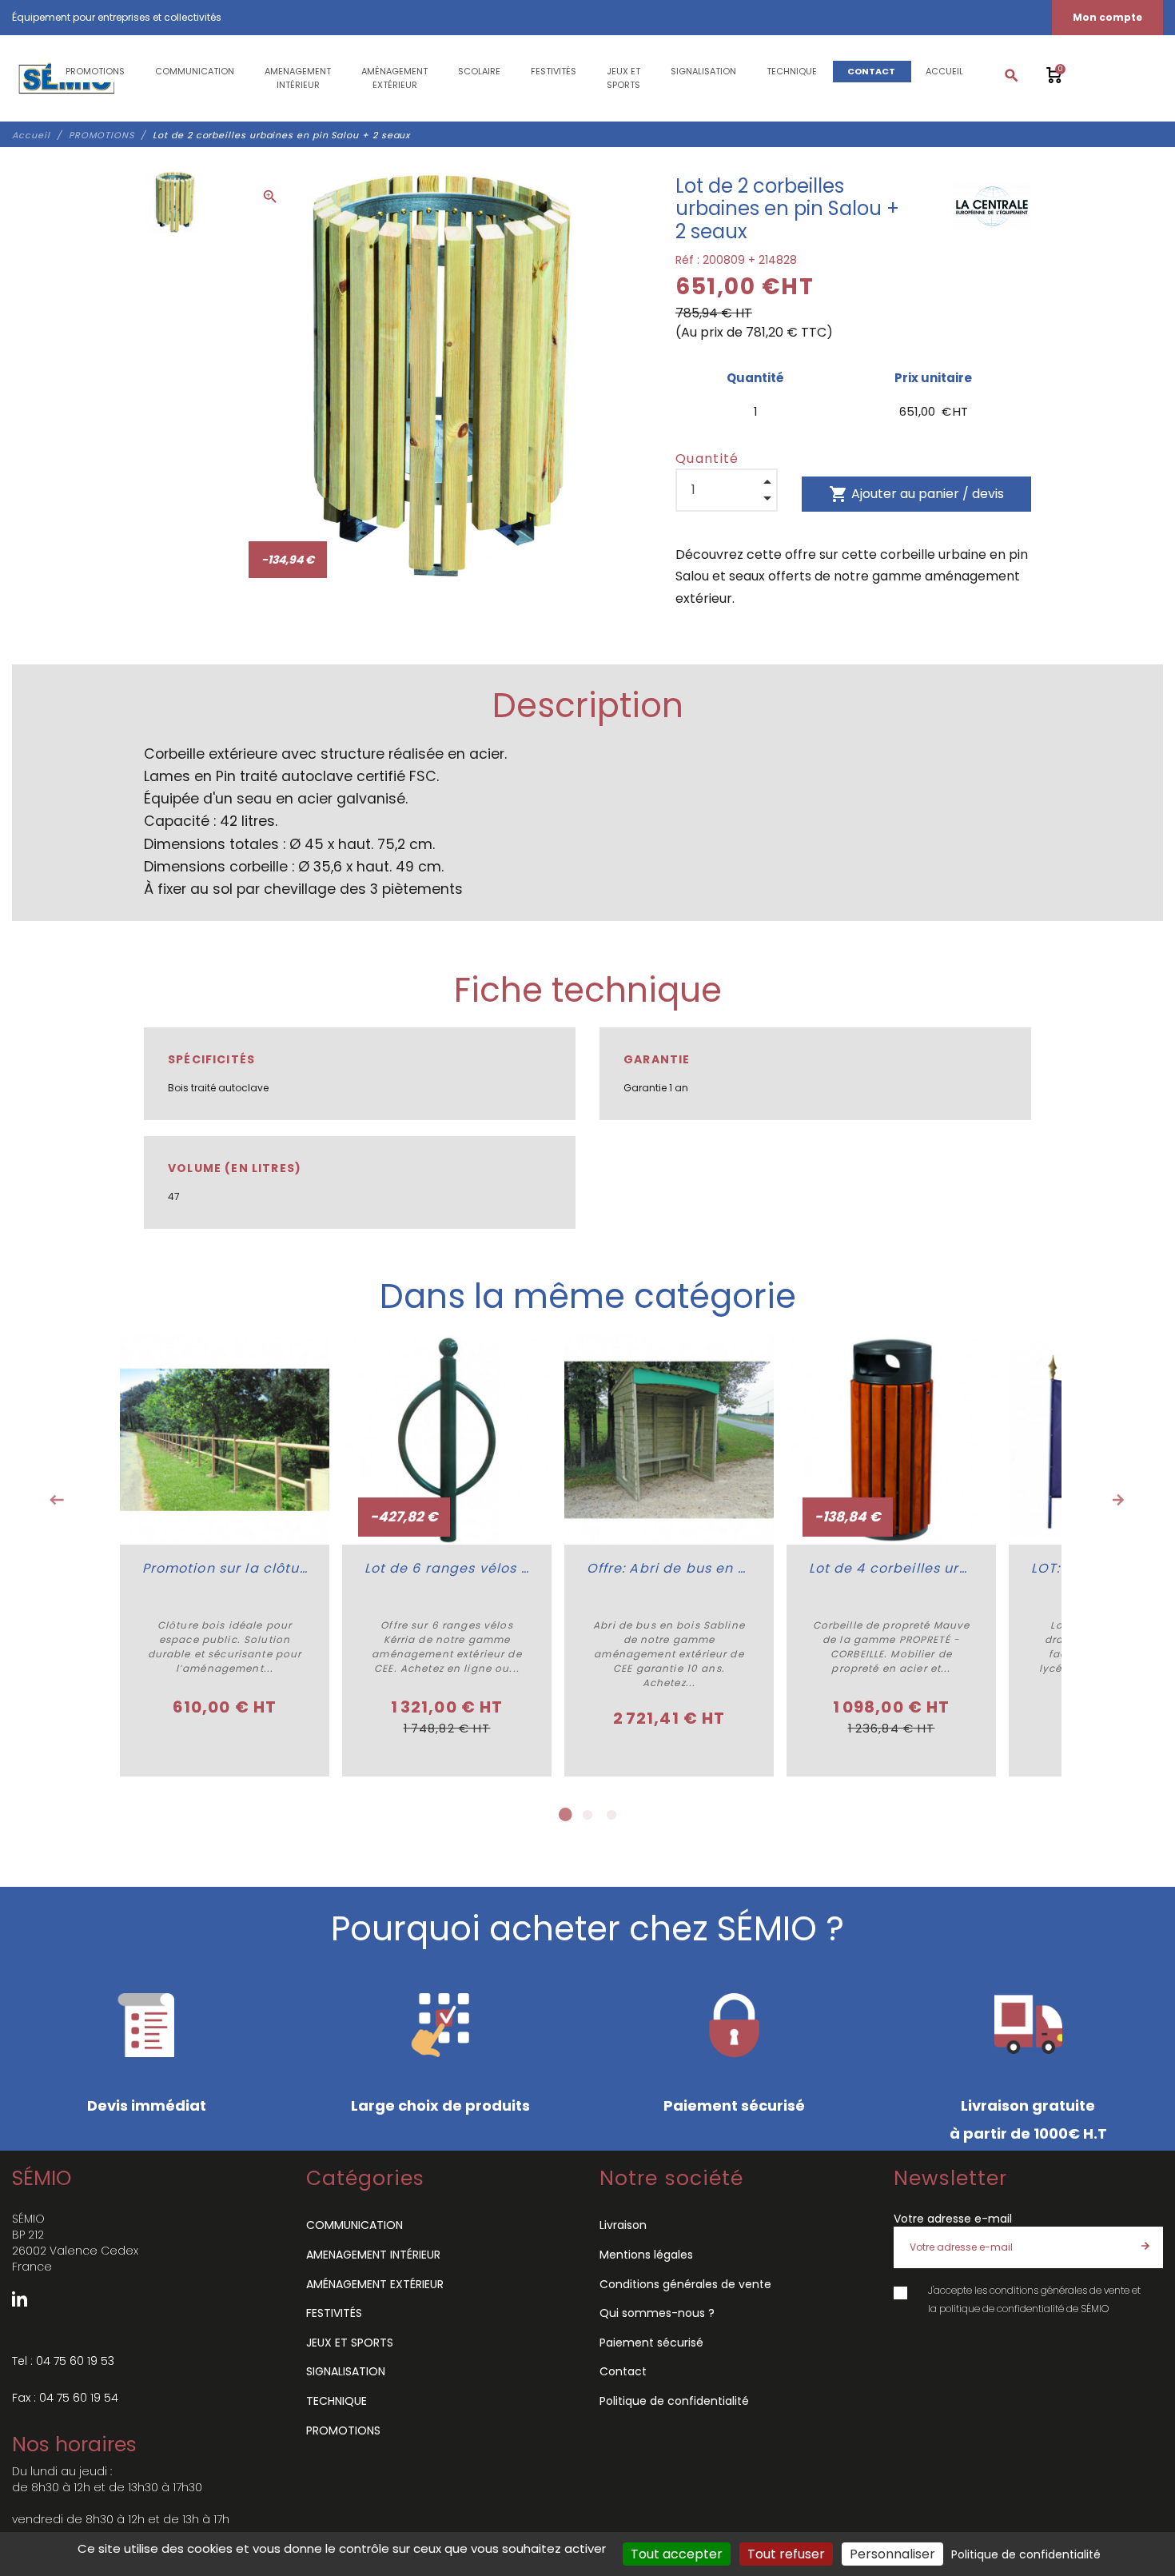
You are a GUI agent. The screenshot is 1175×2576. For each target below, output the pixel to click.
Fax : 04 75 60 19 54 (65, 2398)
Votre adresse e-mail (953, 2219)
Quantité (707, 459)
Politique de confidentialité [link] (1026, 2554)
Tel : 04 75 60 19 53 (63, 2361)
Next (1118, 1500)
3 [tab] (611, 1815)
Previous (57, 1500)
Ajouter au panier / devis (916, 494)
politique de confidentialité (1002, 2309)
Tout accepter (677, 2554)
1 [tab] (564, 1815)
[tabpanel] (225, 1556)
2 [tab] (587, 1815)
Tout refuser (786, 2554)
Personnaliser (892, 2554)
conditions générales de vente (1059, 2290)
